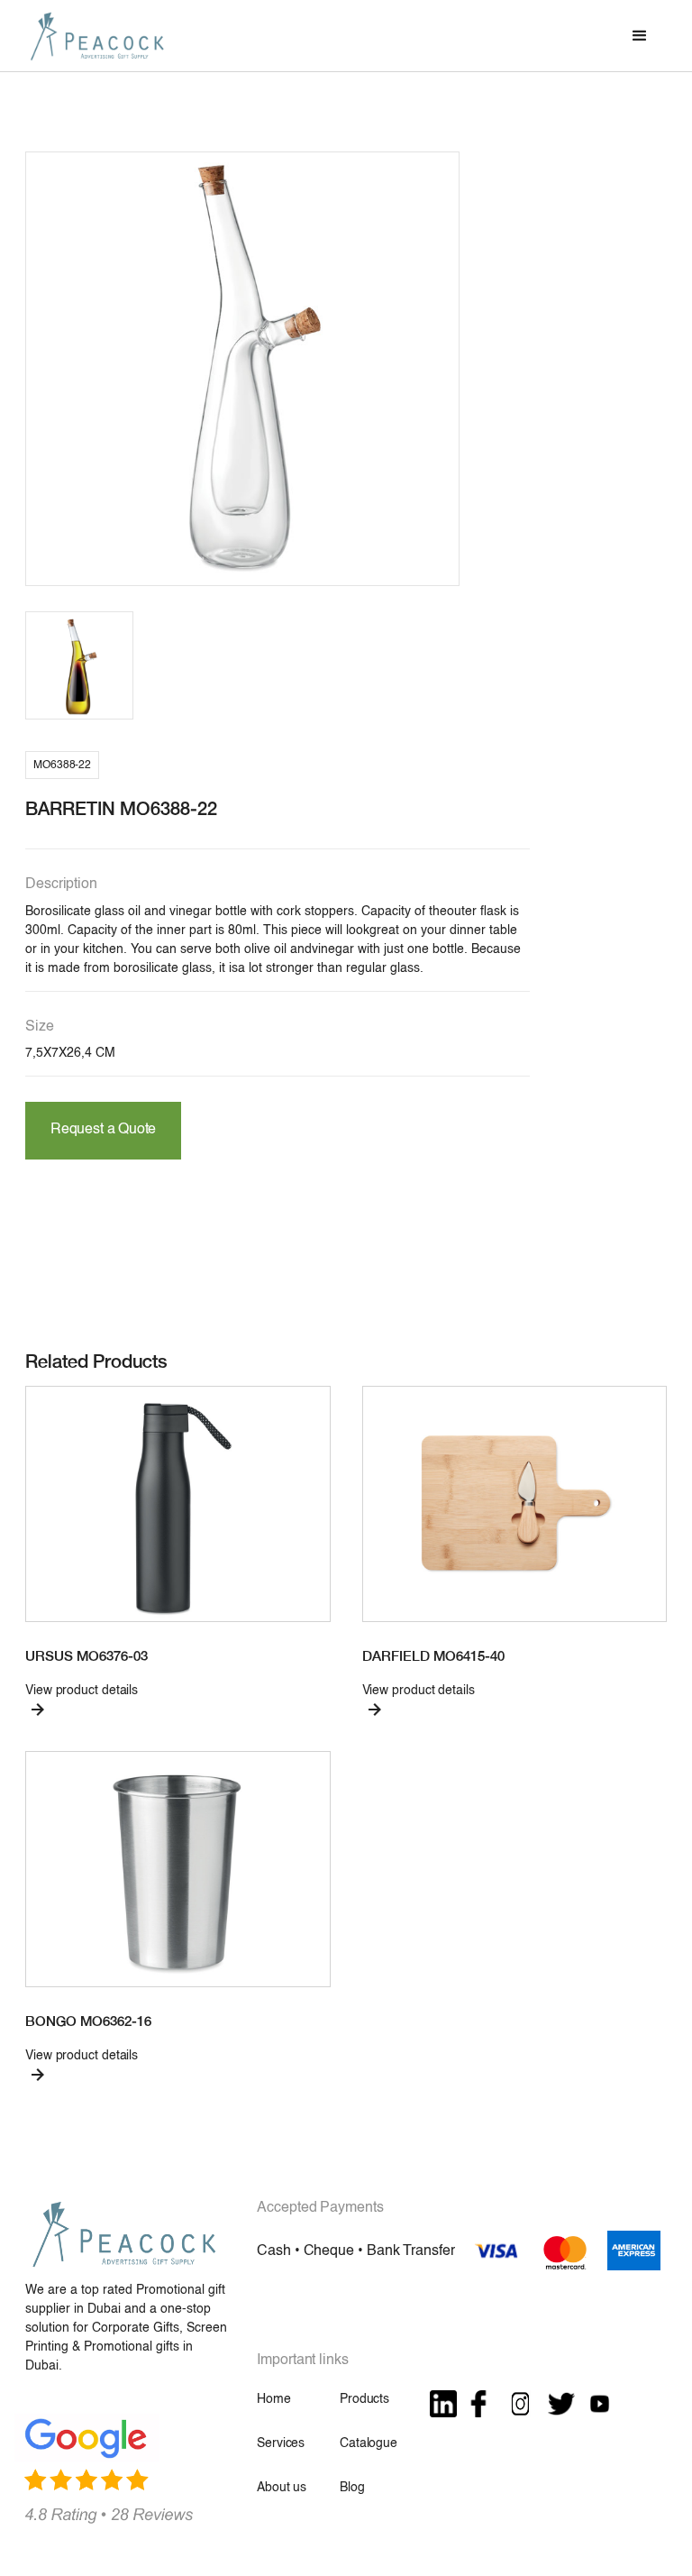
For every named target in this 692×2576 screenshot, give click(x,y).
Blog (352, 2488)
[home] (97, 36)
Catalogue (369, 2443)
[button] (640, 36)
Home (273, 2399)
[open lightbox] (242, 369)
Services (281, 2443)
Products (364, 2399)
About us (282, 2488)
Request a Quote (103, 1130)
